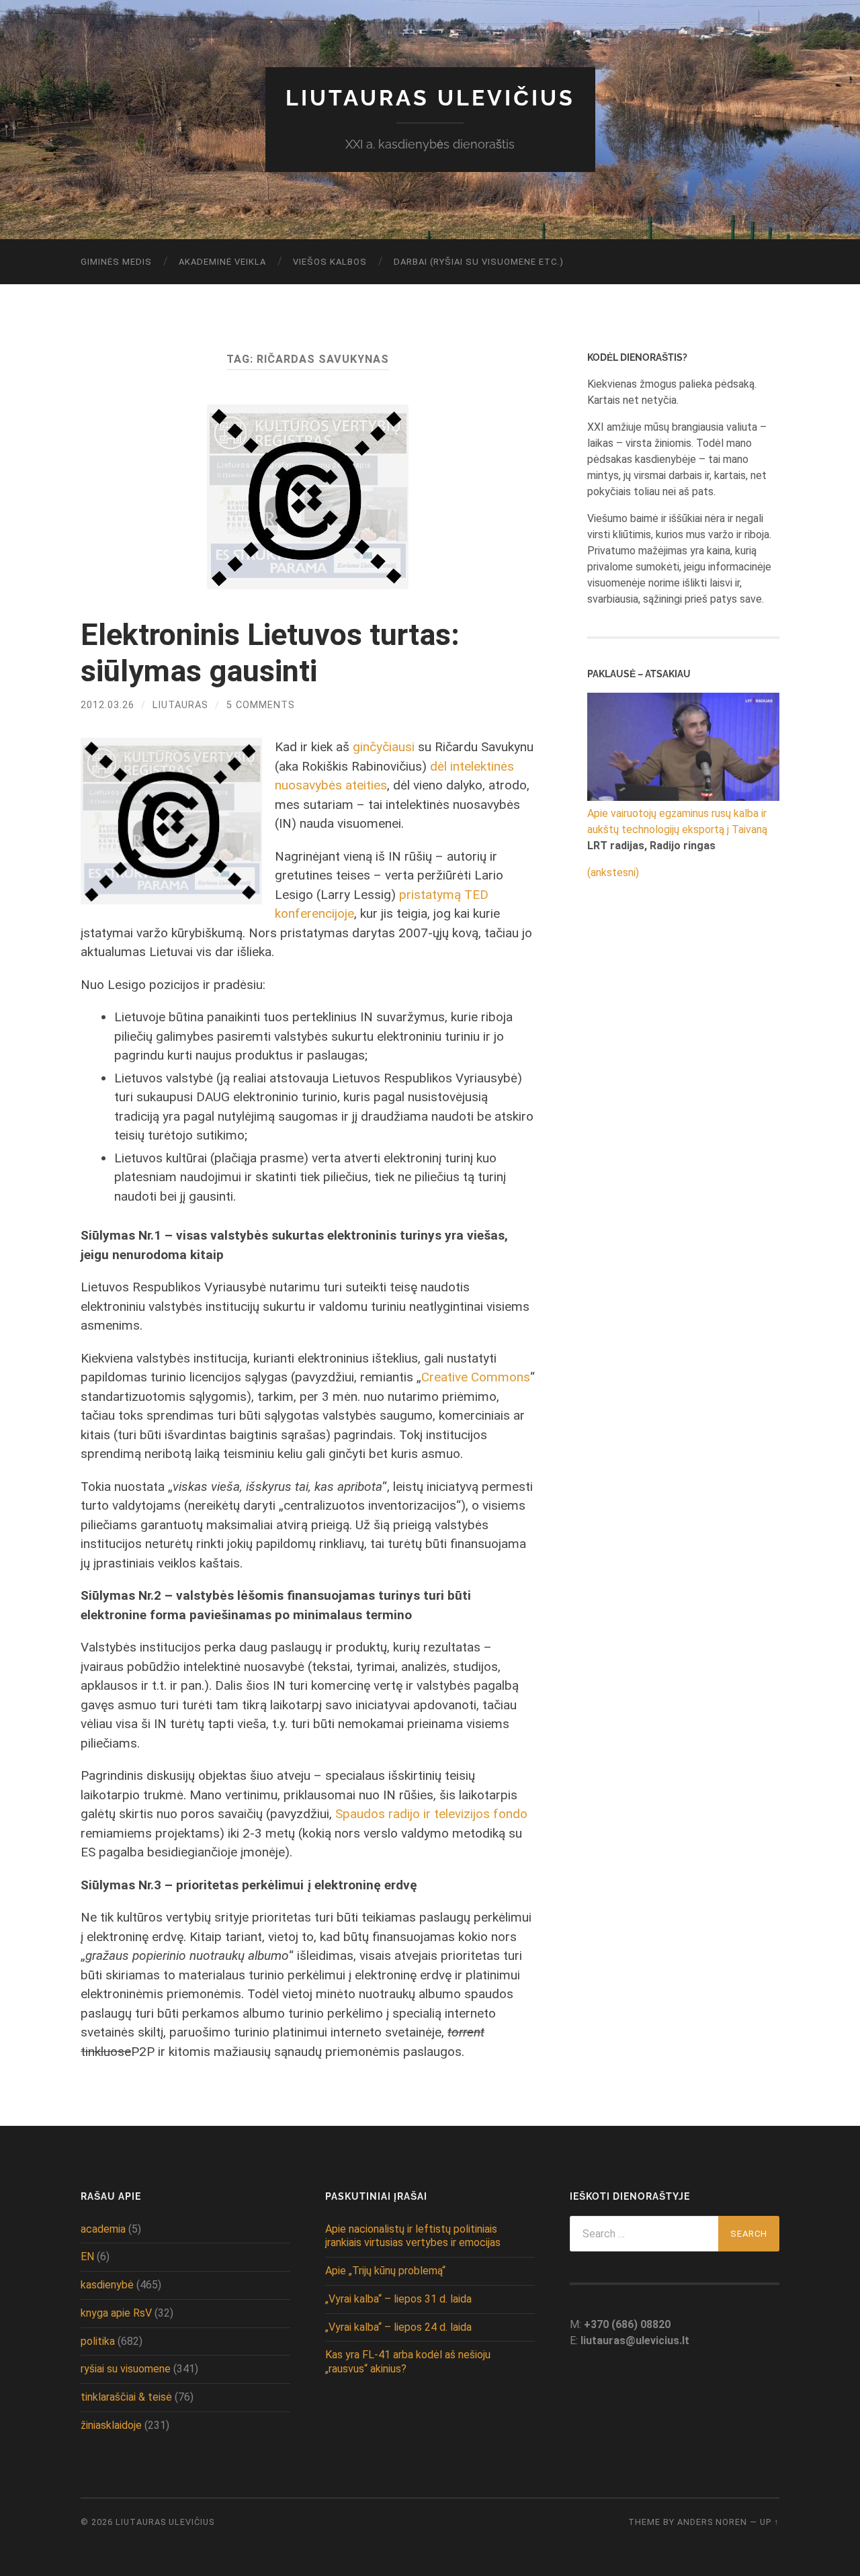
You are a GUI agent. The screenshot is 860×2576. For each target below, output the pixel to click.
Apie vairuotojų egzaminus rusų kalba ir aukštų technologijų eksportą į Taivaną (677, 821)
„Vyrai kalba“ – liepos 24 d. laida (398, 2327)
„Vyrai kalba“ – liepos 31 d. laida (398, 2299)
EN (87, 2257)
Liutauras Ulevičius (430, 98)
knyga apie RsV (116, 2313)
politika (98, 2341)
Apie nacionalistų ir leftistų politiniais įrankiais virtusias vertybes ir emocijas (413, 2236)
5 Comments (261, 705)
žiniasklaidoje (111, 2425)
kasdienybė (107, 2285)
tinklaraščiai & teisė (126, 2397)
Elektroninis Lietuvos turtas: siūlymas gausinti (270, 653)
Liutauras (180, 705)
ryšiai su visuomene (126, 2369)
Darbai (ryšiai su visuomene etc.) (479, 262)
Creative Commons (476, 1377)
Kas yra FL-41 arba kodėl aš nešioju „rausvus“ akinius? (408, 2362)
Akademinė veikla (222, 262)
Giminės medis (116, 262)
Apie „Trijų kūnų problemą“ (385, 2271)
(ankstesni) (613, 872)
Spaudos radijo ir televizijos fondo (431, 1814)
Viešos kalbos (330, 262)
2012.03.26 (107, 705)
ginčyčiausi (384, 747)
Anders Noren (712, 2522)
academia (103, 2229)
